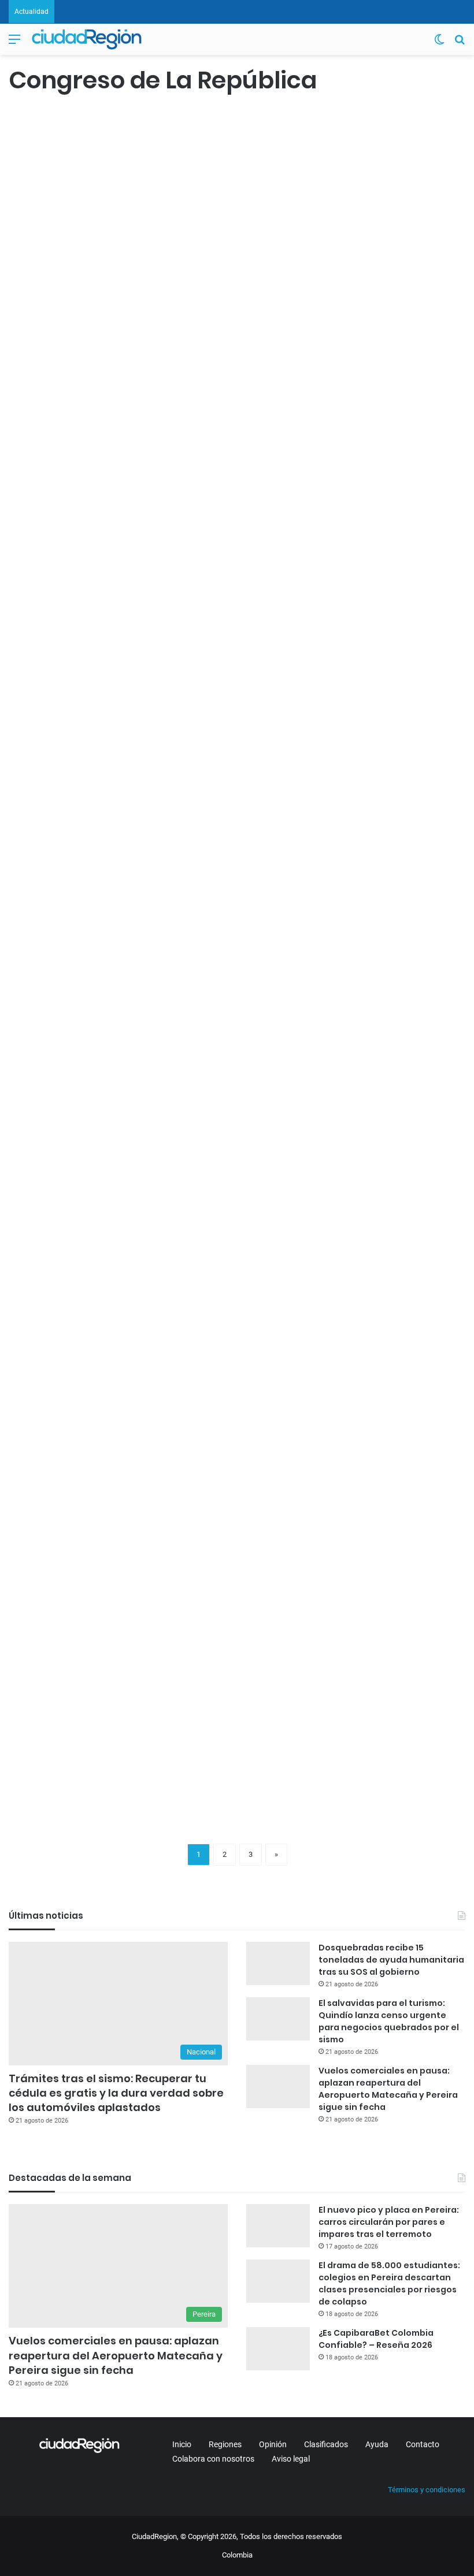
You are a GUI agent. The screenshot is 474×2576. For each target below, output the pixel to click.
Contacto (423, 2444)
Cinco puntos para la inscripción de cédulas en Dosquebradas (233, 1226)
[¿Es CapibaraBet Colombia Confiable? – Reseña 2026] (278, 2349)
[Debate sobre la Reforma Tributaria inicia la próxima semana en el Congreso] (246, 327)
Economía (31, 1489)
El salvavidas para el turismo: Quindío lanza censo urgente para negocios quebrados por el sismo (389, 2021)
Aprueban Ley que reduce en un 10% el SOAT (79, 1530)
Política (27, 472)
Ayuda (377, 2444)
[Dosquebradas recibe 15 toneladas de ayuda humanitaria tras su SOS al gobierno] (278, 1963)
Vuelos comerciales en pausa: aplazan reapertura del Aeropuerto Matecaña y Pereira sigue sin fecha (388, 2089)
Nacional (29, 121)
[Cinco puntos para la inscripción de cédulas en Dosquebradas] (246, 1340)
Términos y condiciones (427, 2490)
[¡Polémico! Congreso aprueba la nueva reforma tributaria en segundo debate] (246, 1695)
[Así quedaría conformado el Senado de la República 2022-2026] (82, 1006)
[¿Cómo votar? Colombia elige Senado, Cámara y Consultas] (228, 984)
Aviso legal (291, 2459)
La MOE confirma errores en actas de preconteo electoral (240, 552)
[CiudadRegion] (87, 39)
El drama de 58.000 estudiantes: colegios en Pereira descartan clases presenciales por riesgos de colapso (389, 2283)
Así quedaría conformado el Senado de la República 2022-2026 (73, 884)
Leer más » (43, 435)
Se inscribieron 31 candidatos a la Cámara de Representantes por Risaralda (388, 884)
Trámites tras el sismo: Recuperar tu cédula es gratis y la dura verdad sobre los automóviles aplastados (116, 2093)
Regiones (225, 2444)
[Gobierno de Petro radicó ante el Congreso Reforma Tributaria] (82, 657)
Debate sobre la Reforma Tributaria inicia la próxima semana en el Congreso (237, 194)
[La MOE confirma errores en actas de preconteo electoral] (246, 664)
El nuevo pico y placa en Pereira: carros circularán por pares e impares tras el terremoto (389, 2222)
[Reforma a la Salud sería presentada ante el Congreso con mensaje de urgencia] (82, 327)
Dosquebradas (203, 1164)
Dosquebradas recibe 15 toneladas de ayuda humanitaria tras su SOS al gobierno (391, 1960)
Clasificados (326, 2444)
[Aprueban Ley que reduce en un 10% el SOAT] (82, 1630)
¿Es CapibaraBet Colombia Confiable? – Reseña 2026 (376, 2339)
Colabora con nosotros (213, 2459)
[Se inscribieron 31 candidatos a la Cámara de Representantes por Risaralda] (392, 1006)
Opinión (273, 2444)
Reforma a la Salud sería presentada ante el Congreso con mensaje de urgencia (77, 194)
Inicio (182, 2444)
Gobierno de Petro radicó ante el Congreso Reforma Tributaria (81, 534)
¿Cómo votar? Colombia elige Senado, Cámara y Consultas (223, 873)
